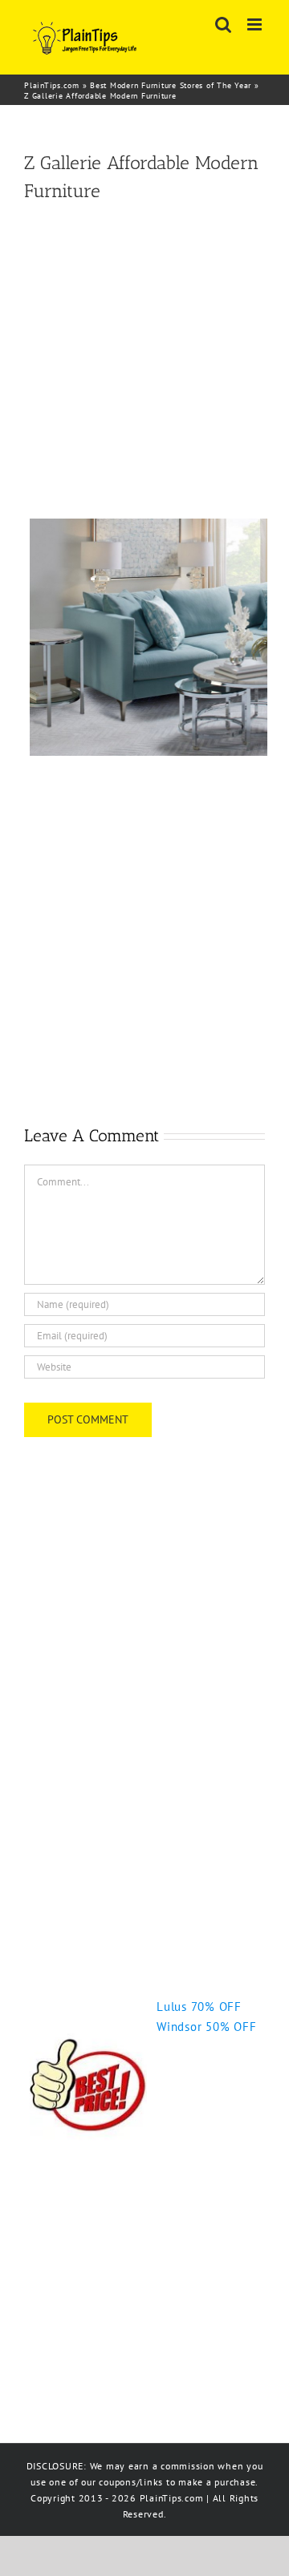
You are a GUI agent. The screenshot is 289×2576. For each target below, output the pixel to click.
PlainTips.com (52, 85)
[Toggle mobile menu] (256, 24)
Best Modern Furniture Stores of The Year (171, 85)
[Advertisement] (144, 361)
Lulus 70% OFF (199, 2007)
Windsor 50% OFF (206, 2027)
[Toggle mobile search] (224, 24)
